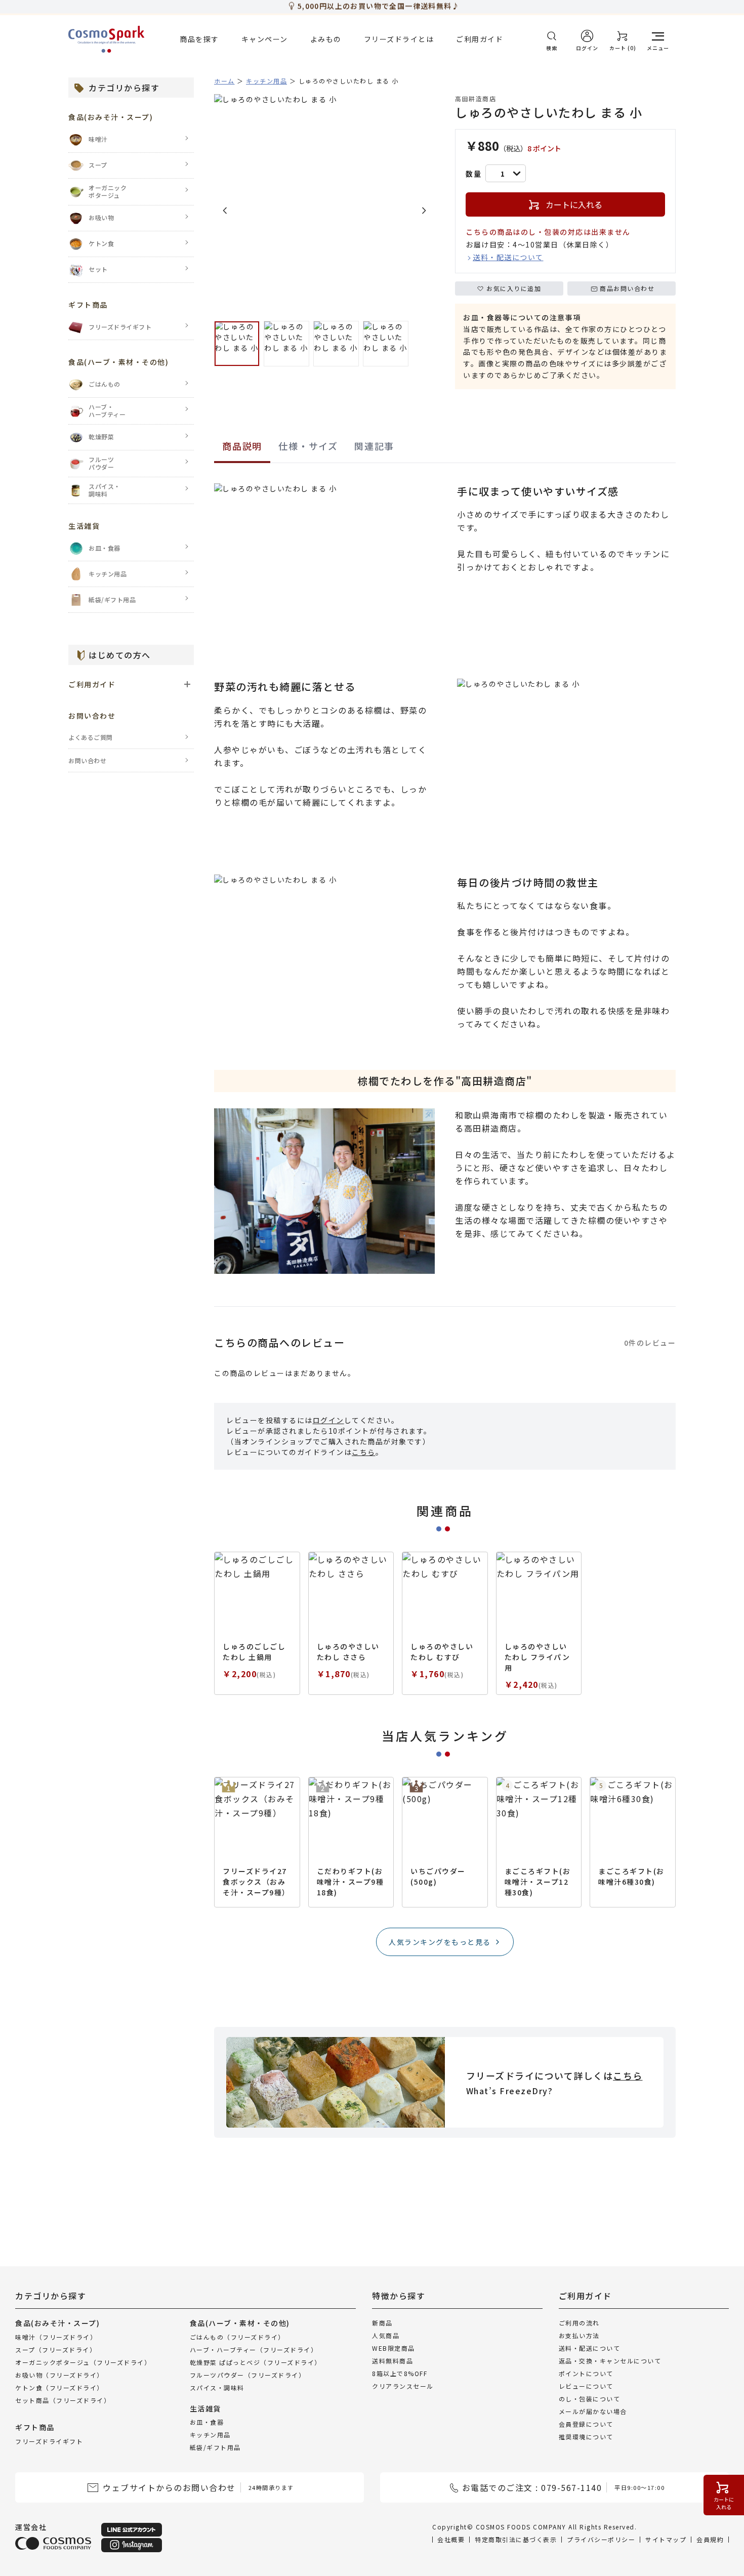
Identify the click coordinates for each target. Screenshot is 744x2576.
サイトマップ (666, 2539)
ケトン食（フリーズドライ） (59, 2387)
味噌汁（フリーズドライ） (56, 2336)
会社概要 (451, 2539)
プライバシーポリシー (601, 2539)
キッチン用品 (210, 2435)
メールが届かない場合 (593, 2411)
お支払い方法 (579, 2335)
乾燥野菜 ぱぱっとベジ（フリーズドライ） (256, 2362)
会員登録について (586, 2424)
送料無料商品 (392, 2361)
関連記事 (374, 446)
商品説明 (242, 446)
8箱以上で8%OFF (400, 2373)
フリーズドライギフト (49, 2441)
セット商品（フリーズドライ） (63, 2400)
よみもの (326, 39)
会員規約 (710, 2539)
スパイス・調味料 (217, 2387)
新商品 (382, 2323)
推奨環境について (586, 2437)
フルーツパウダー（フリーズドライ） (248, 2374)
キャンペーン (265, 39)
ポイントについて (586, 2373)
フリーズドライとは (399, 39)
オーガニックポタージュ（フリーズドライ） (83, 2362)
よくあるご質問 (91, 737)
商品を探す (199, 39)
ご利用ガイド (480, 39)
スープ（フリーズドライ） (56, 2349)
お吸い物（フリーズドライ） (59, 2374)
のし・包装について (590, 2399)
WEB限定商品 (394, 2348)
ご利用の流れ (579, 2323)
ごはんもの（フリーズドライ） (237, 2336)
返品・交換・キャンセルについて (610, 2361)
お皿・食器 (207, 2422)
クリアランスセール (403, 2386)
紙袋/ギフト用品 (215, 2447)
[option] (324, 204)
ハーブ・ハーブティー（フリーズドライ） (254, 2349)
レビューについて (586, 2386)
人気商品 (386, 2335)
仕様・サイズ (308, 446)
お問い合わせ (87, 760)
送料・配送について (508, 257)
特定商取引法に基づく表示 (516, 2539)
